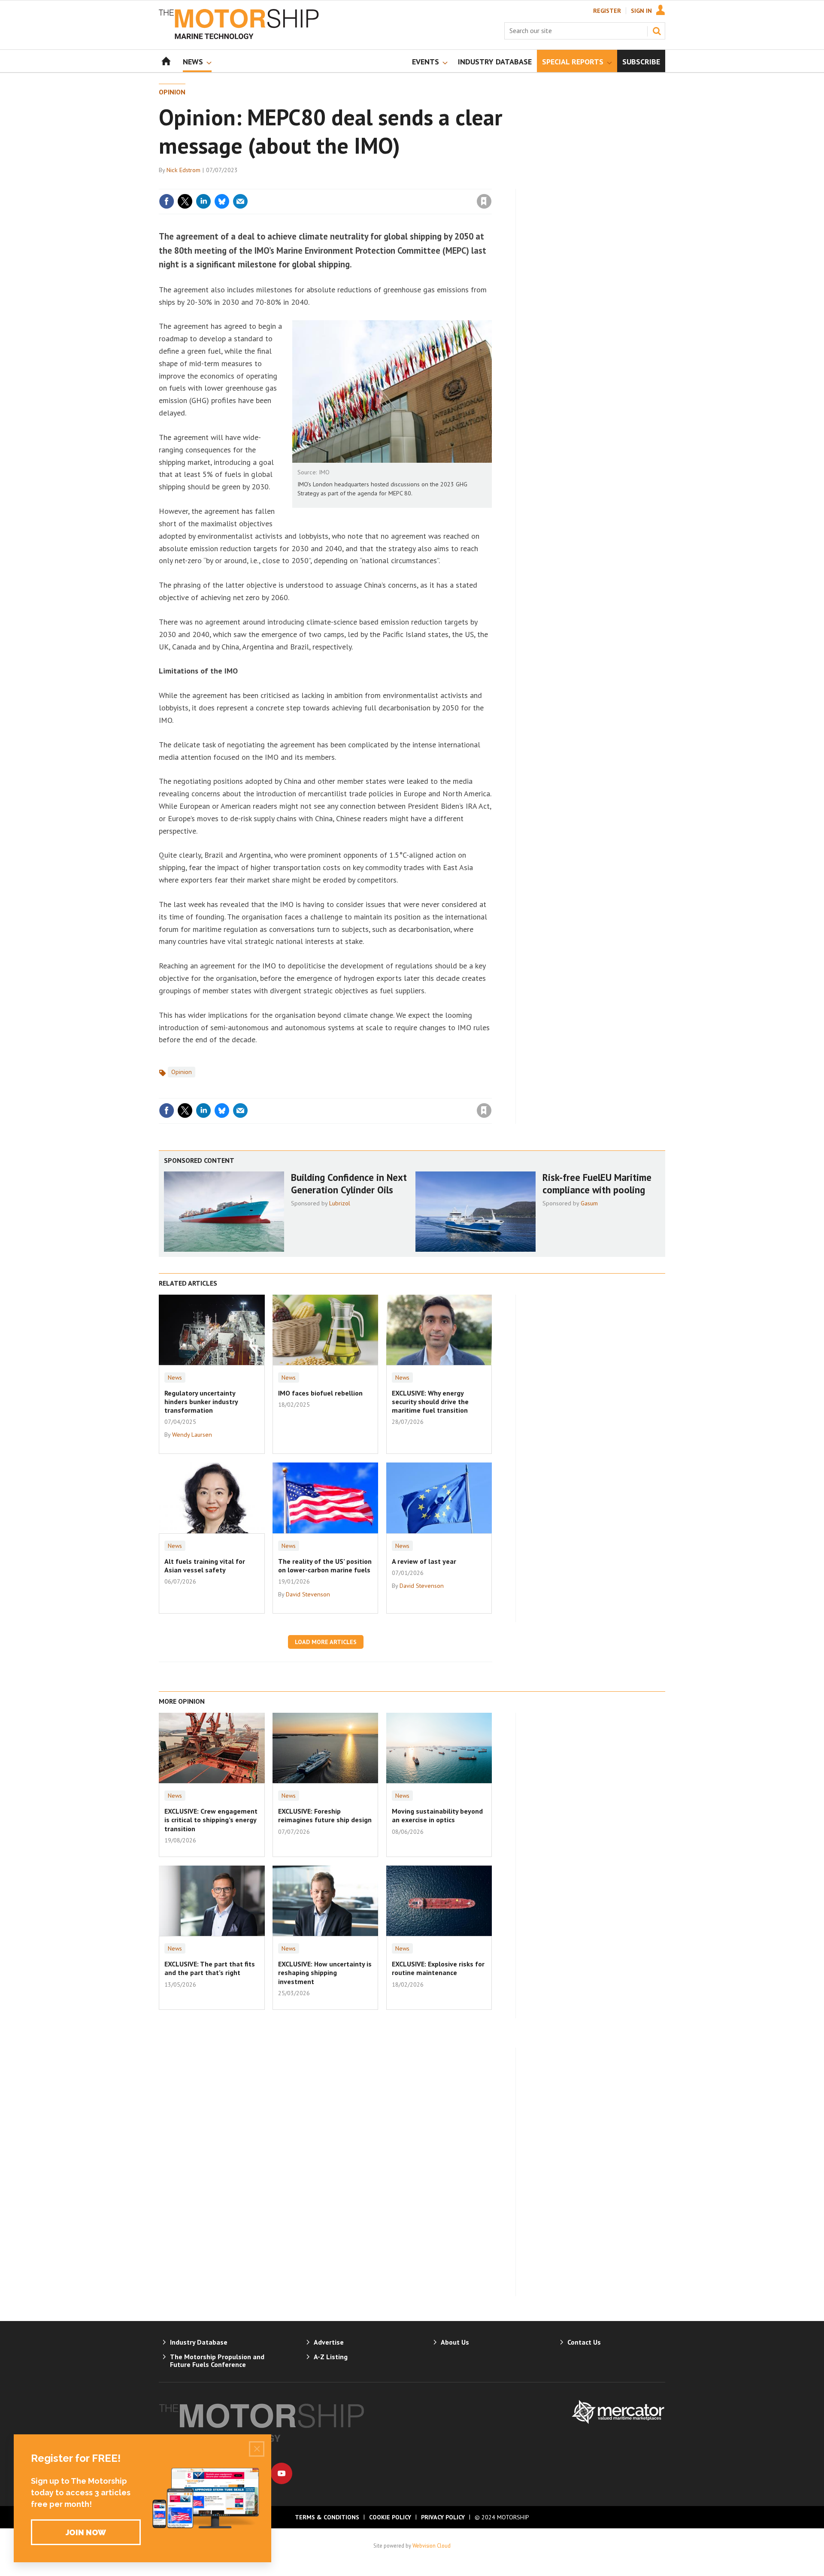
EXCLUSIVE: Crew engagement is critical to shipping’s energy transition (211, 1820)
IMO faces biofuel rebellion (320, 1393)
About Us (455, 2342)
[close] (491, 184)
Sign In (641, 11)
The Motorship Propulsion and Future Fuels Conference (217, 2361)
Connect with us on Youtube (282, 2473)
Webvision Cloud (432, 2546)
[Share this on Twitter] (185, 201)
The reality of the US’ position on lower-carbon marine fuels (325, 1566)
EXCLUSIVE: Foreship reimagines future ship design (325, 1815)
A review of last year (424, 1561)
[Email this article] (240, 201)
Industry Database (199, 2342)
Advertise (329, 2342)
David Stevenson (308, 1594)
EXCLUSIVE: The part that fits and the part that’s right (210, 1968)
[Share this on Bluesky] (222, 201)
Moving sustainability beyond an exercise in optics (437, 1815)
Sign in (383, 184)
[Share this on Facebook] (167, 201)
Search (657, 31)
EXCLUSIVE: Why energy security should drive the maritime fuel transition (430, 1402)
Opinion (172, 92)
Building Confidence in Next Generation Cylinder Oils (349, 1183)
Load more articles (326, 1642)
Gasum (589, 1203)
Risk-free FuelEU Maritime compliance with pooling (597, 1183)
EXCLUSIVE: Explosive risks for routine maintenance (438, 1968)
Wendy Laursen (192, 1435)
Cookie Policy (390, 2517)
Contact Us (584, 2342)
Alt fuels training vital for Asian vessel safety (205, 1566)
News (175, 1378)
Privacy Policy (443, 2517)
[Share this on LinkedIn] (203, 201)
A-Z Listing (331, 2357)
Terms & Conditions (327, 2517)
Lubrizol (340, 1203)
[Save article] (484, 201)
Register (607, 11)
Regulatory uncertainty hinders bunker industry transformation (201, 1402)
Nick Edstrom (183, 170)
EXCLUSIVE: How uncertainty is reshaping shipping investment (325, 1973)
